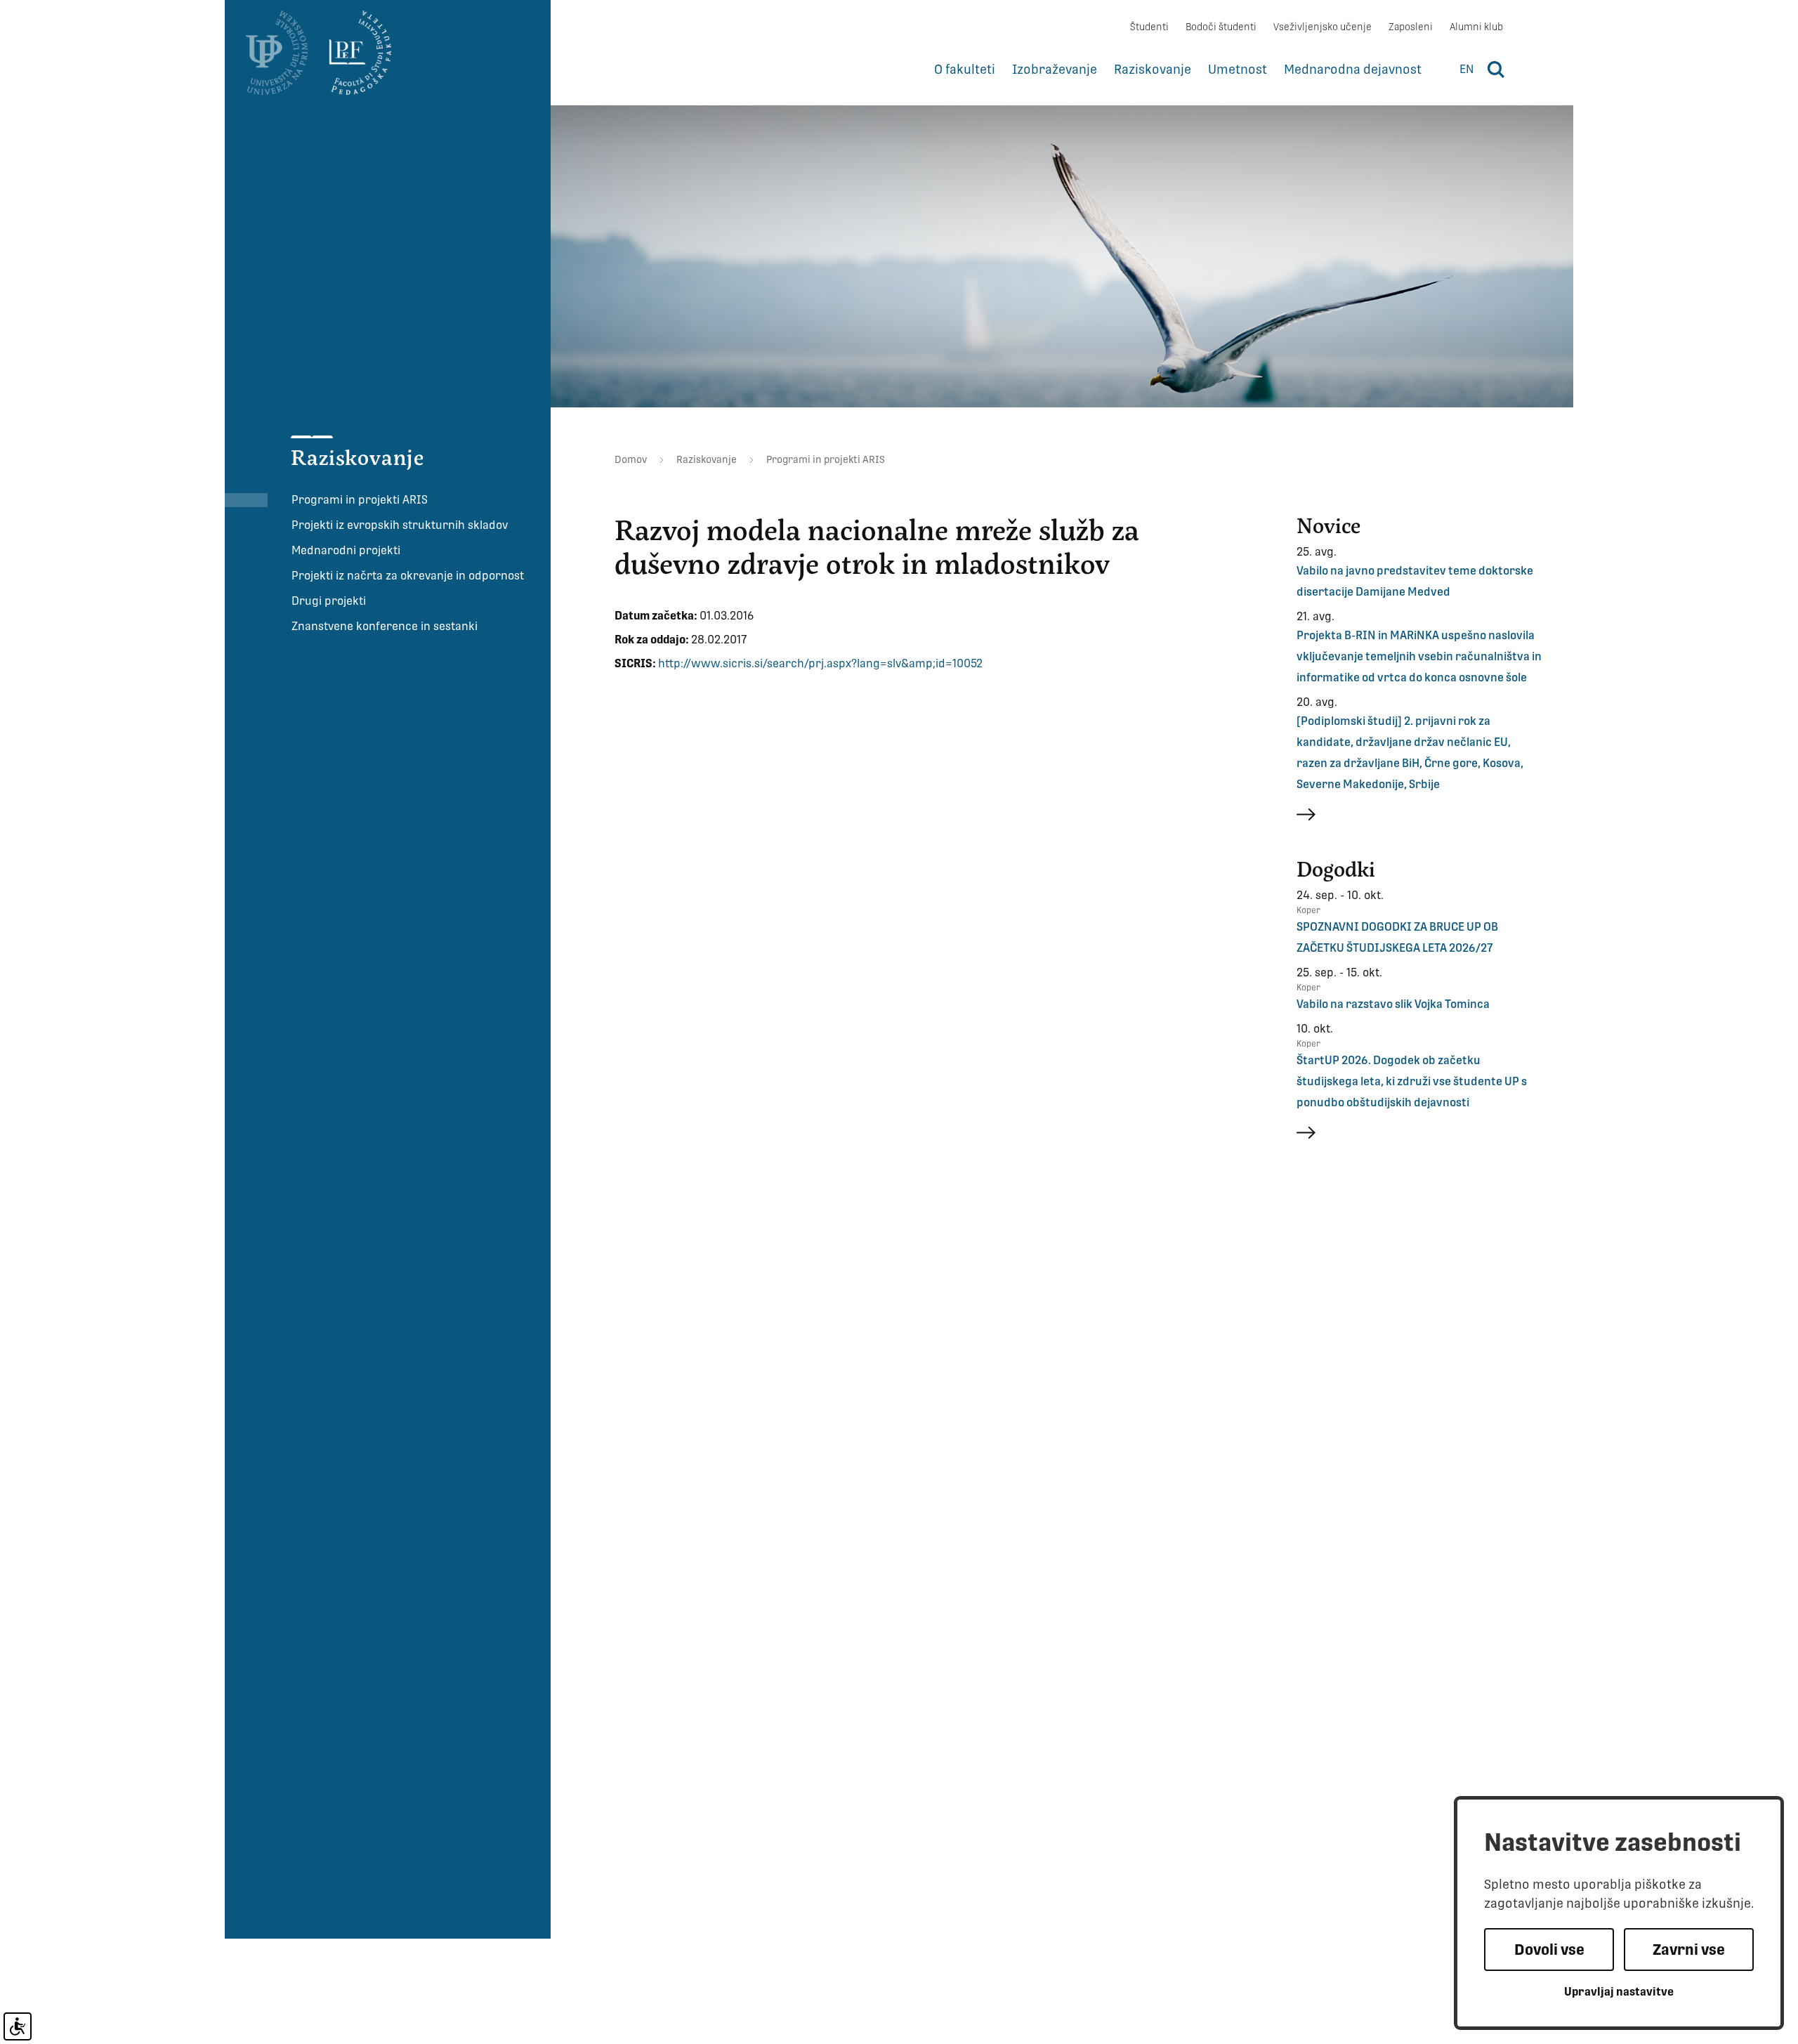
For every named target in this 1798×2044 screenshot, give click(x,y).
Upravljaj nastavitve (1619, 1992)
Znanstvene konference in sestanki (385, 626)
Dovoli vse (1549, 1950)
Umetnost (1238, 69)
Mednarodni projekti (346, 550)
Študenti (1149, 27)
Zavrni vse (1689, 1950)
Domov (631, 459)
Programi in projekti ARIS (360, 500)
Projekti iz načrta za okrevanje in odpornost (408, 576)
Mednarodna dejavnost (1353, 69)
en (1466, 69)
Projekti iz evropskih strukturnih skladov (400, 525)
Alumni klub (1476, 27)
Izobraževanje (1055, 69)
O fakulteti (965, 69)
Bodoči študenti (1221, 27)
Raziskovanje (1153, 69)
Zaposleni (1411, 27)
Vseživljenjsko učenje (1323, 27)
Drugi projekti (329, 601)
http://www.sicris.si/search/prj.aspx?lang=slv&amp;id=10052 (820, 663)
